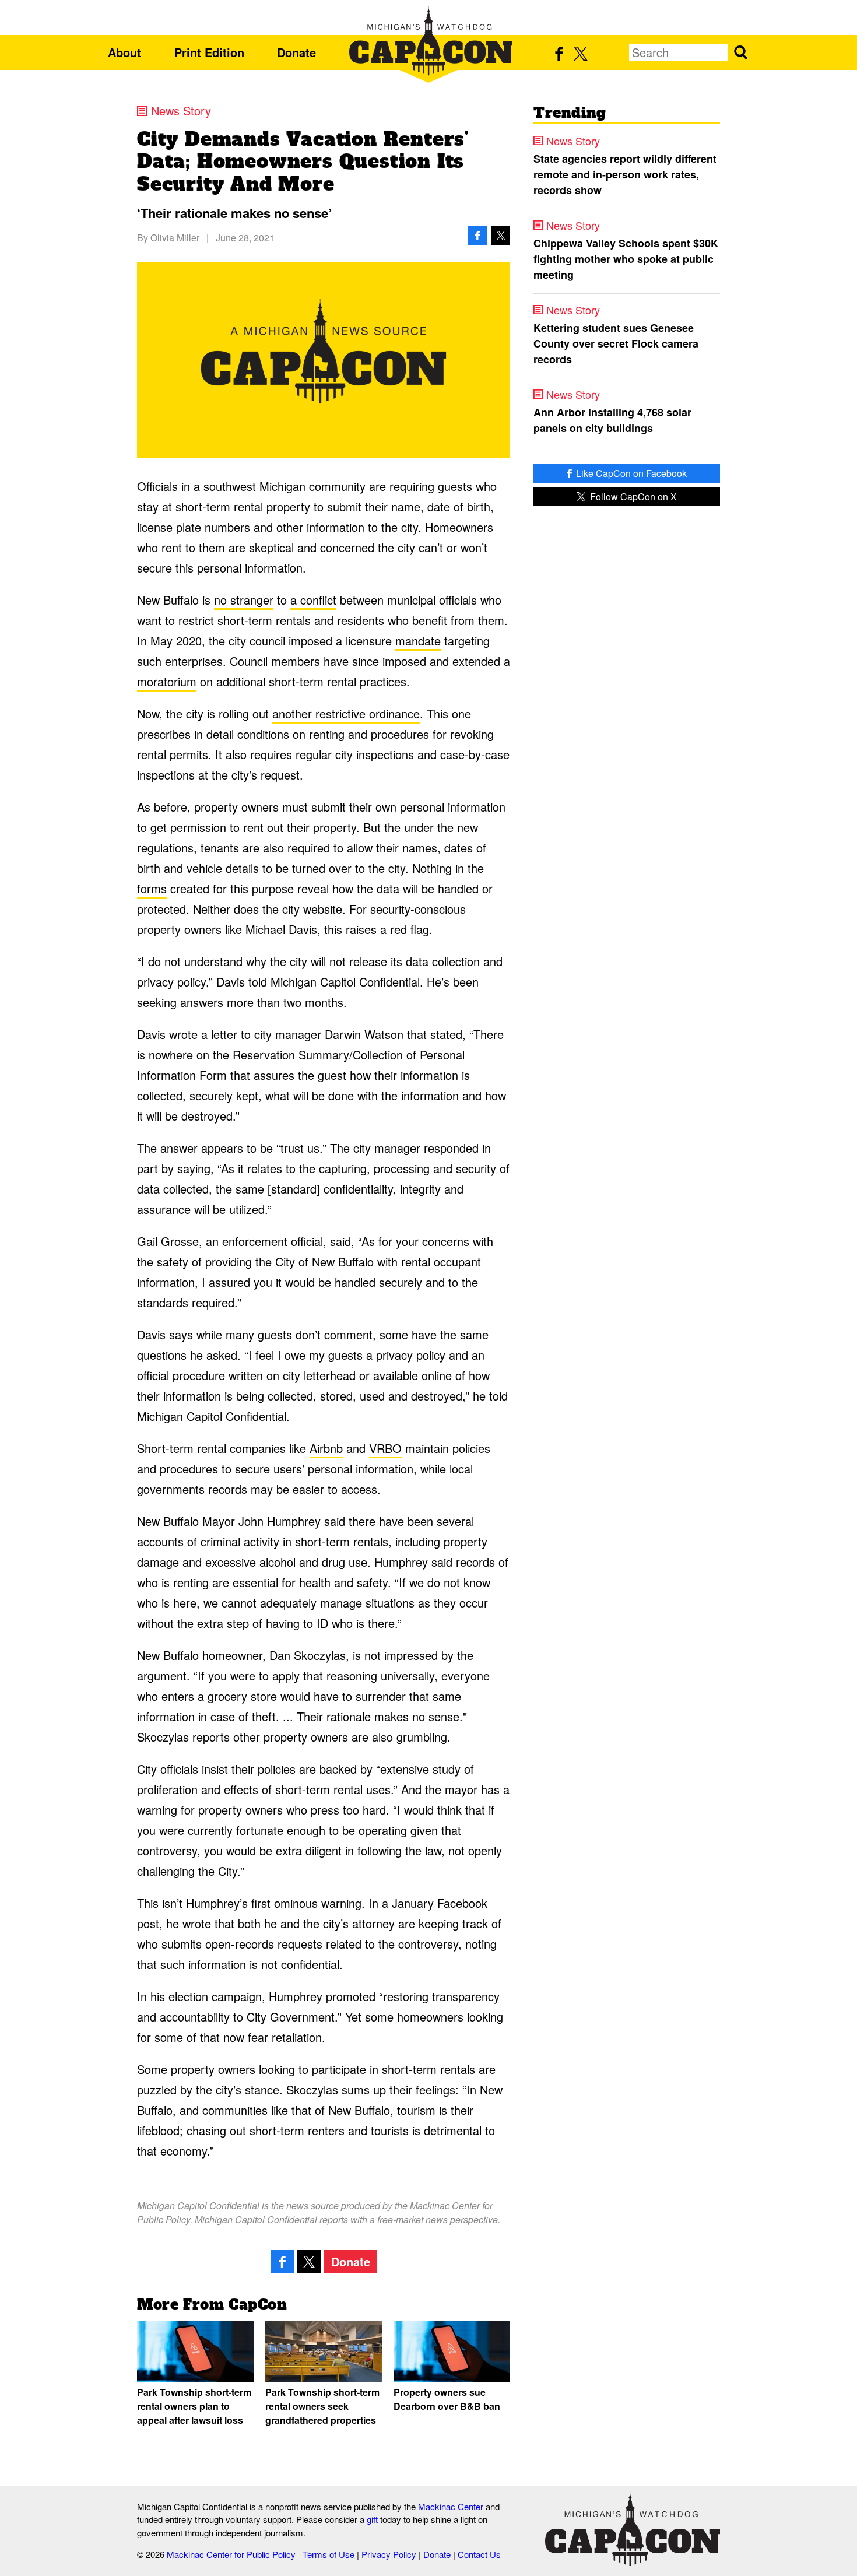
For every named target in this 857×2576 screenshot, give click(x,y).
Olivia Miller (175, 238)
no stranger (244, 600)
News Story (181, 111)
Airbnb (326, 1448)
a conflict (313, 600)
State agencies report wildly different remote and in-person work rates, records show (625, 174)
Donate (296, 52)
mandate (418, 641)
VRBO (385, 1448)
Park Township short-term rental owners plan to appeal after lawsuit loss (194, 2406)
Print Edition (209, 52)
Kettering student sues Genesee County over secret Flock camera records (616, 343)
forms (152, 888)
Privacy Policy (389, 2554)
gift (372, 2519)
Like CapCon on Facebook (630, 473)
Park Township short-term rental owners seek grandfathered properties (322, 2406)
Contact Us (479, 2554)
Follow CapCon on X (632, 496)
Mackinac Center (451, 2506)
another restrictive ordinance (346, 713)
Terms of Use (329, 2554)
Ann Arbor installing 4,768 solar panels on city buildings (612, 420)
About (124, 52)
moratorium (167, 681)
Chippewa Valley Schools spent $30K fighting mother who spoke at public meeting (626, 259)
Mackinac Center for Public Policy (231, 2554)
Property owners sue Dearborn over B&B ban (447, 2399)
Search (740, 52)
